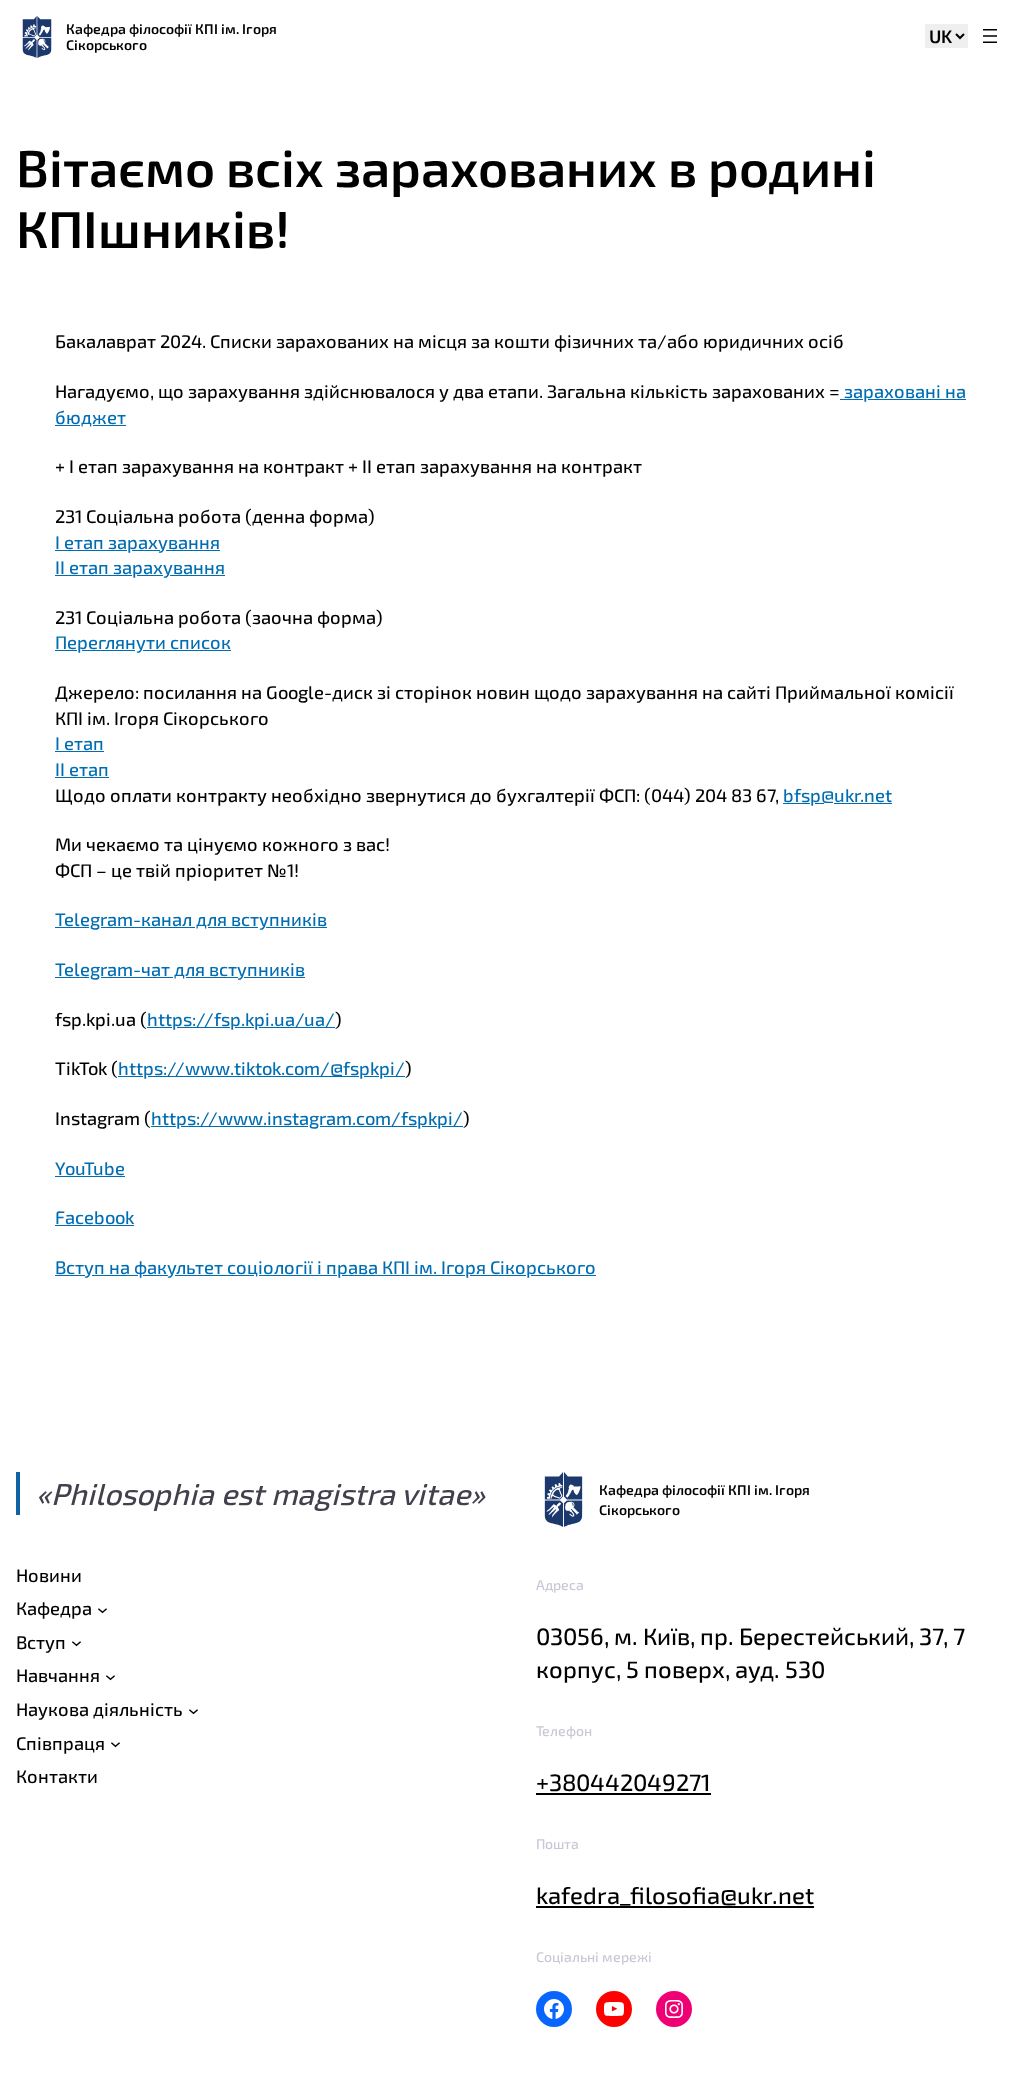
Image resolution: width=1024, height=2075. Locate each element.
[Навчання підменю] (110, 1676)
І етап (79, 743)
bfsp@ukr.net (837, 795)
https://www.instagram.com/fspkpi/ (307, 1118)
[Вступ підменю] (76, 1642)
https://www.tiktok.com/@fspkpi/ (261, 1068)
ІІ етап (82, 769)
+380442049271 (623, 1781)
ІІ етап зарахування (140, 567)
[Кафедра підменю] (102, 1608)
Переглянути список (143, 642)
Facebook (94, 1217)
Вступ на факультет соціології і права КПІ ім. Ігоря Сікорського (325, 1267)
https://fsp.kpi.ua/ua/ (241, 1019)
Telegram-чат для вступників (180, 969)
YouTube (90, 1168)
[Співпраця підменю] (115, 1743)
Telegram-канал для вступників (191, 919)
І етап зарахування (137, 542)
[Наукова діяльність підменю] (193, 1709)
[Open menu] (990, 37)
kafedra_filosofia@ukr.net (675, 1894)
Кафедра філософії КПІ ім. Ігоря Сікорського (171, 36)
